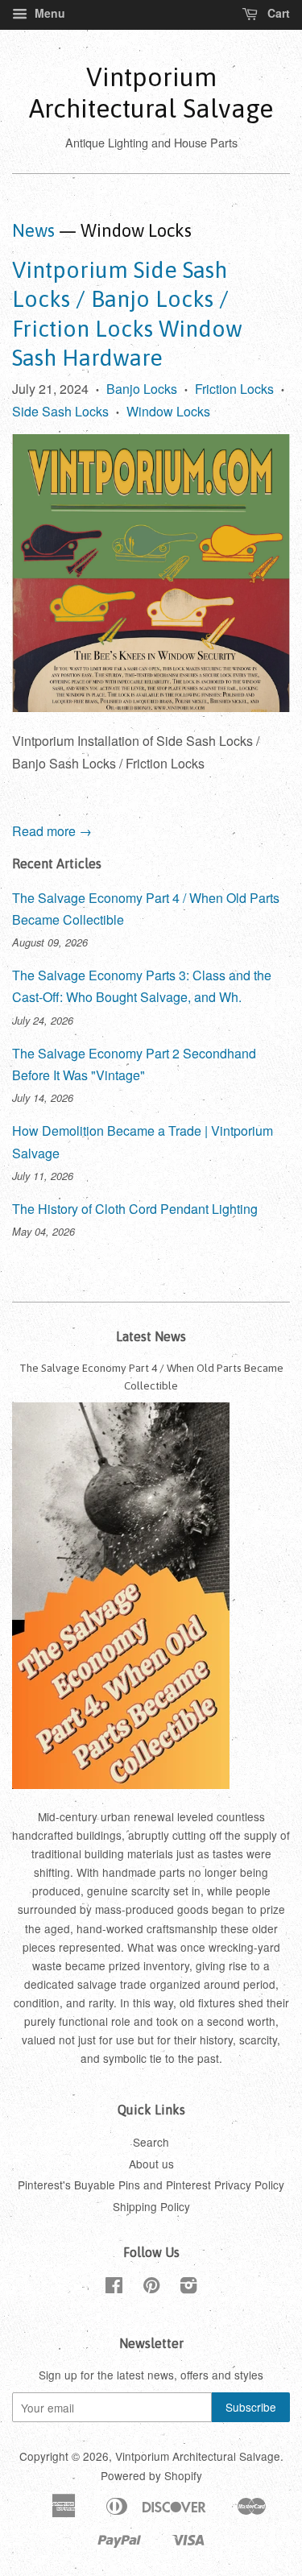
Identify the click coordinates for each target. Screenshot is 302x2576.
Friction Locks (234, 389)
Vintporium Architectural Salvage (151, 92)
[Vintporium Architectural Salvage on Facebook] (114, 2288)
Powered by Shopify (151, 2475)
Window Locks (168, 411)
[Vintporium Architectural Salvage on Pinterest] (151, 2288)
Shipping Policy (151, 2206)
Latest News (151, 1336)
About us (151, 2164)
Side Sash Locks (60, 411)
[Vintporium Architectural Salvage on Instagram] (188, 2288)
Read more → (52, 831)
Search (151, 2142)
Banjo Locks (142, 389)
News (33, 230)
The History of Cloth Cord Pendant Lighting (135, 1209)
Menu (48, 13)
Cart (277, 13)
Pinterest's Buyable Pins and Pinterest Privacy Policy (151, 2185)
